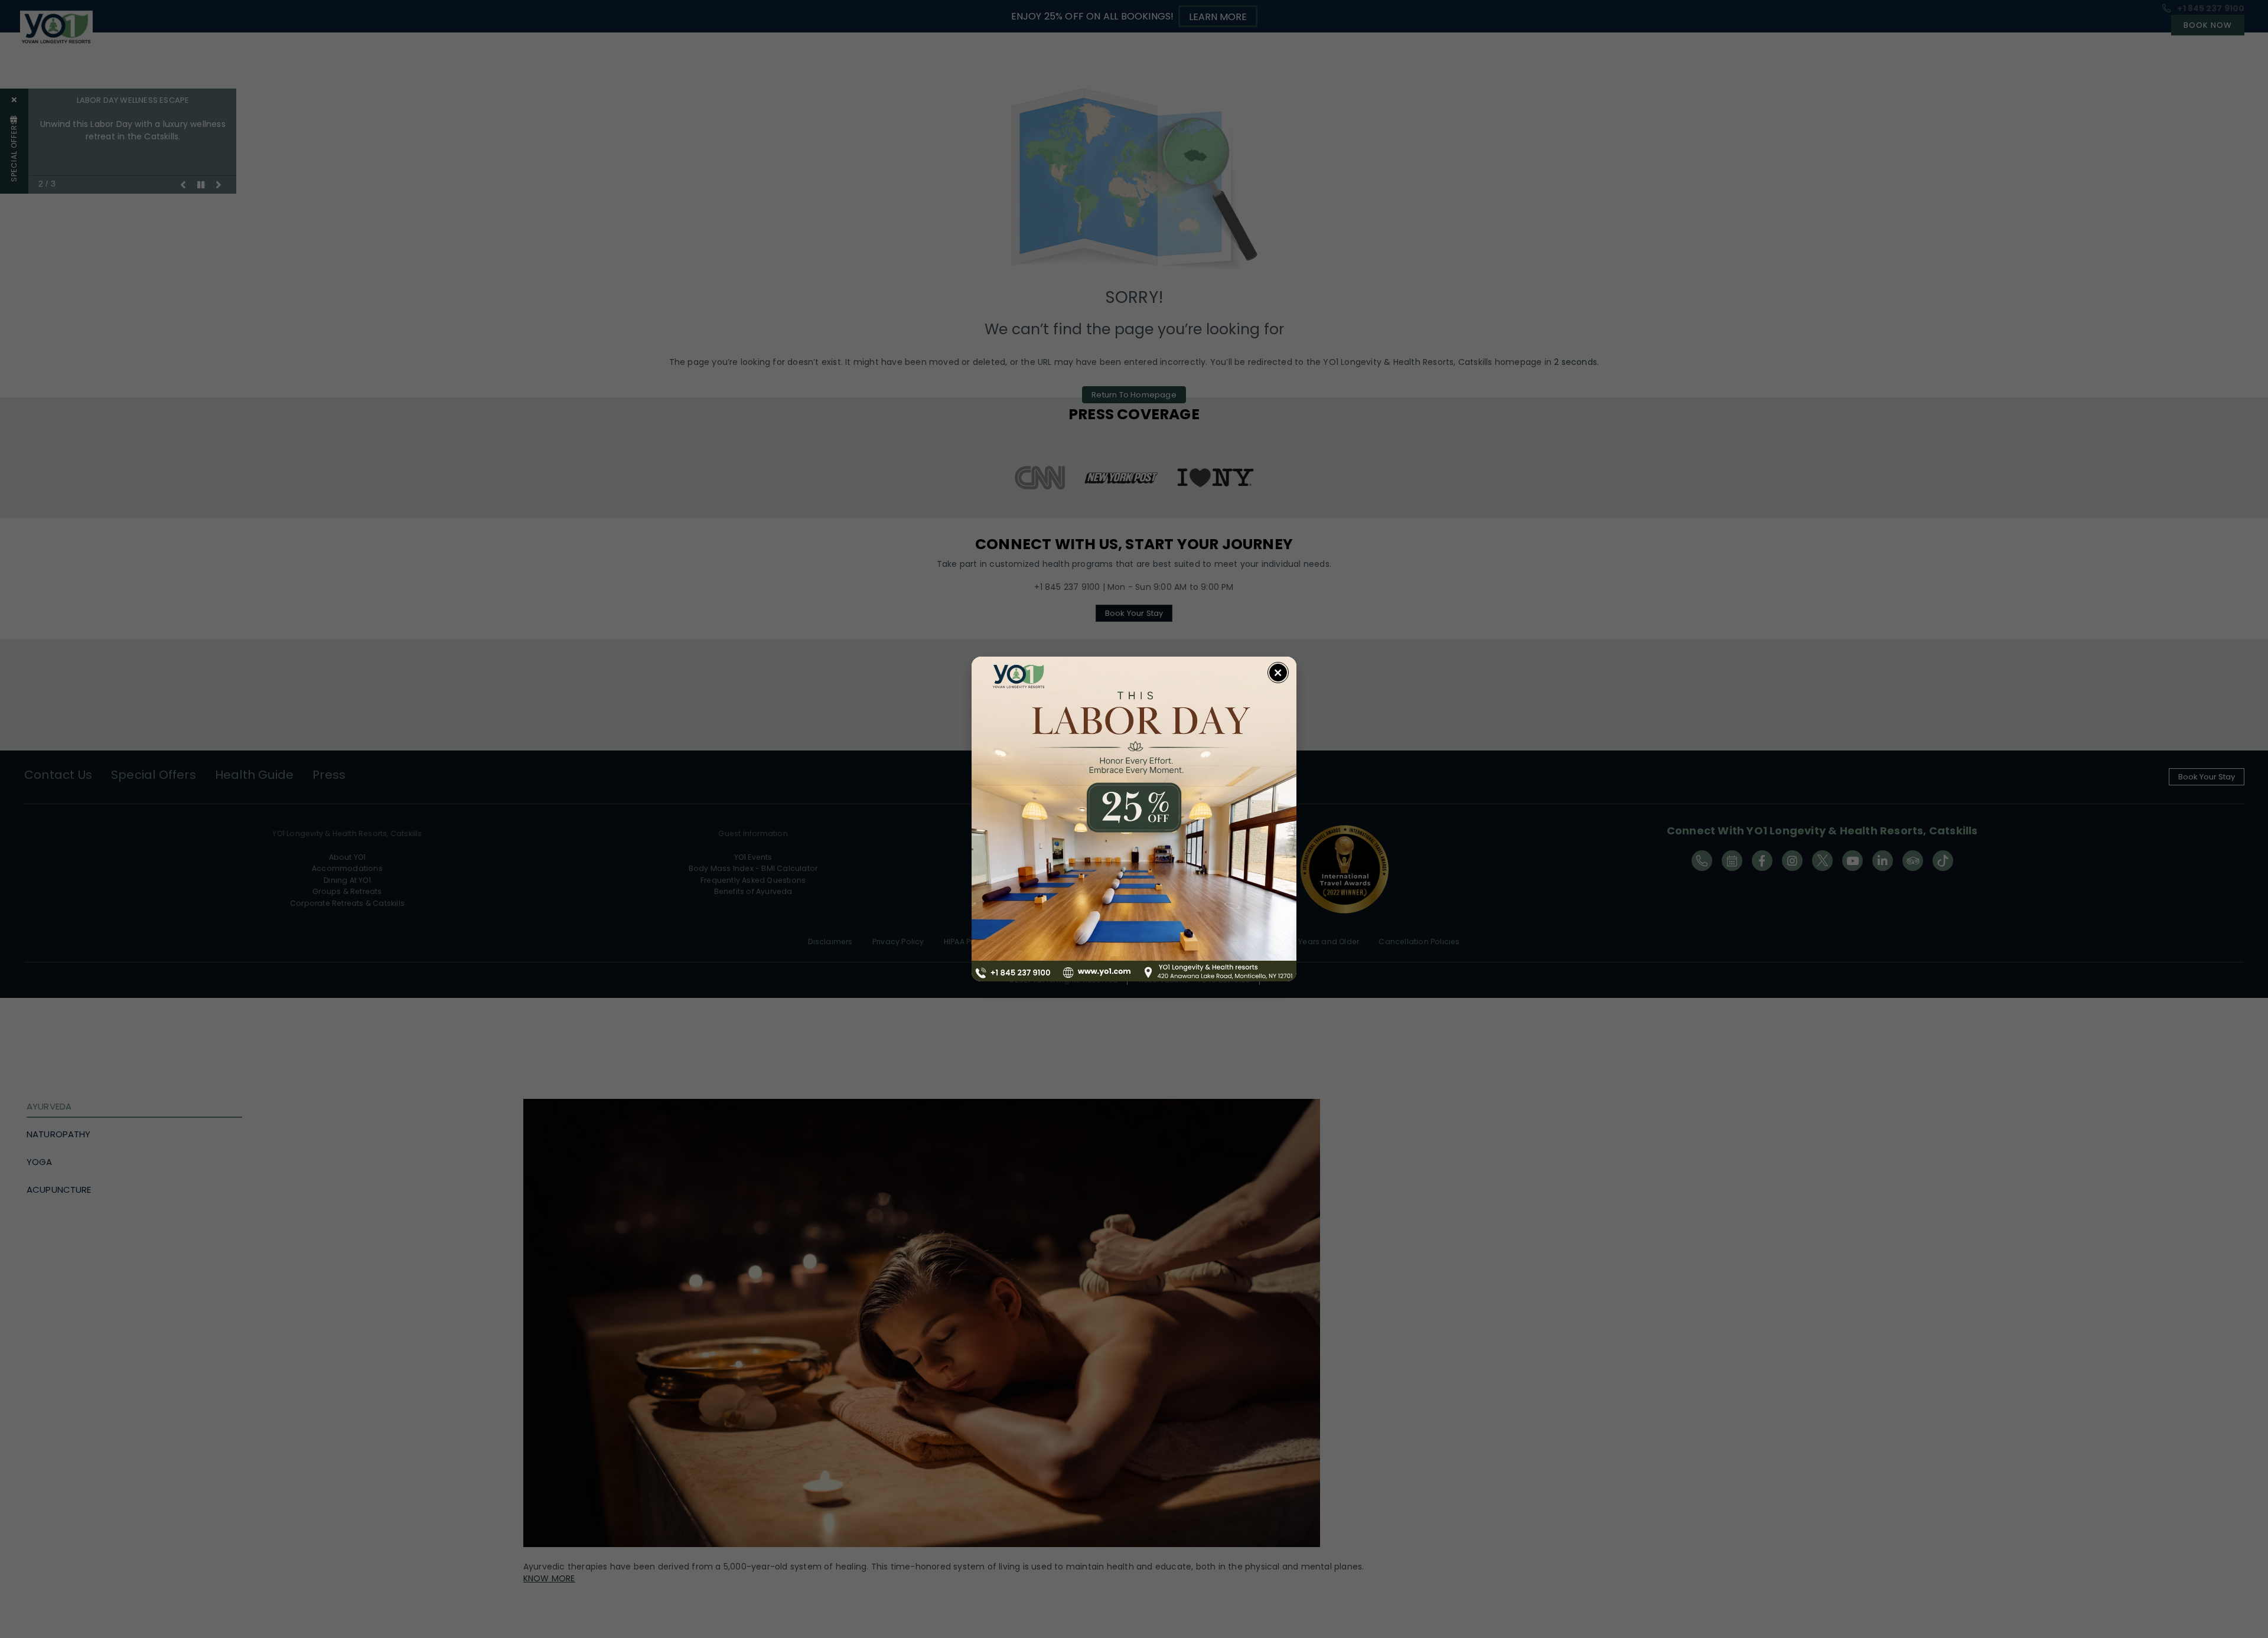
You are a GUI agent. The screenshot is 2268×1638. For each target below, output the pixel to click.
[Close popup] (1278, 673)
